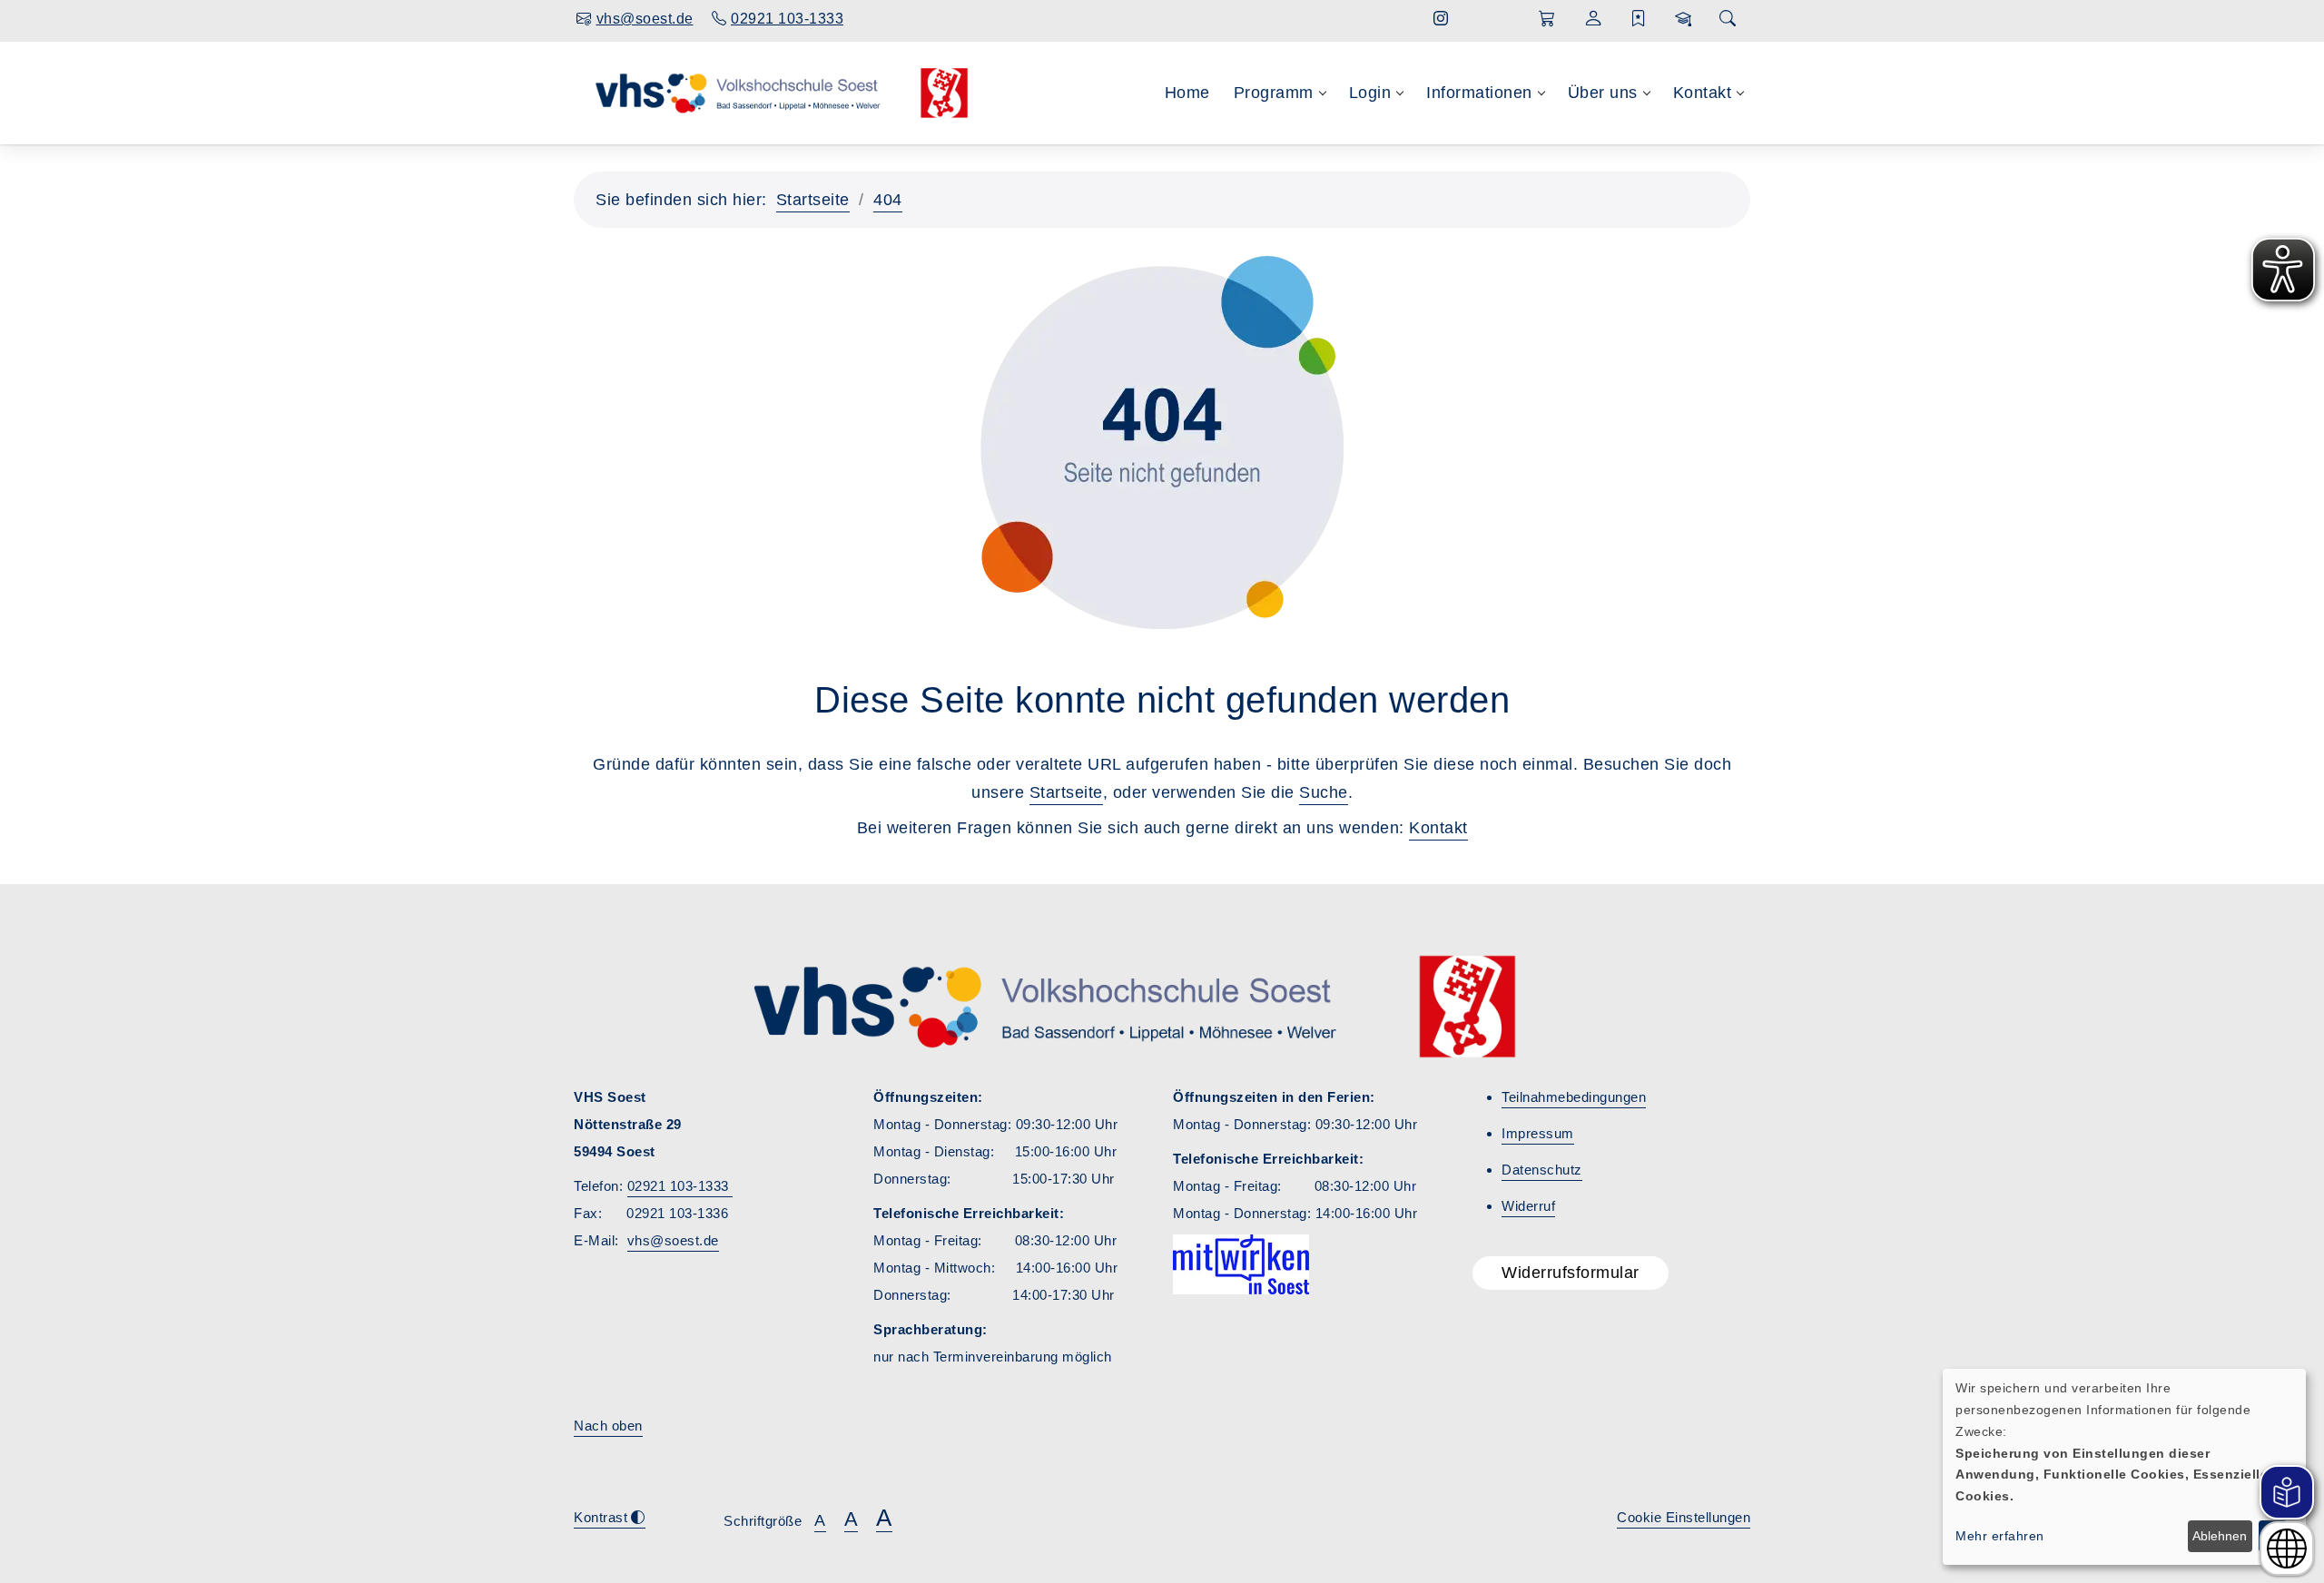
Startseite (813, 200)
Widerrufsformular (1571, 1273)
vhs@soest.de (673, 1240)
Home (1187, 93)
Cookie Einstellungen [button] (1684, 1517)
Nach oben (608, 1426)
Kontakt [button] (1703, 93)
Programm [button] (1274, 93)
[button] (1547, 19)
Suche (1324, 792)
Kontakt (1438, 828)
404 (888, 200)
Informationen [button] (1479, 93)
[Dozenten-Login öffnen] (1684, 19)
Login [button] (1370, 93)
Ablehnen (2220, 1536)
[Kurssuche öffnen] (1728, 20)
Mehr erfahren (2000, 1536)
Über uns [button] (1603, 93)
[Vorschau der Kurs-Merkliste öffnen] (1639, 19)
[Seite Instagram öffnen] (1441, 19)
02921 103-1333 (680, 1186)
